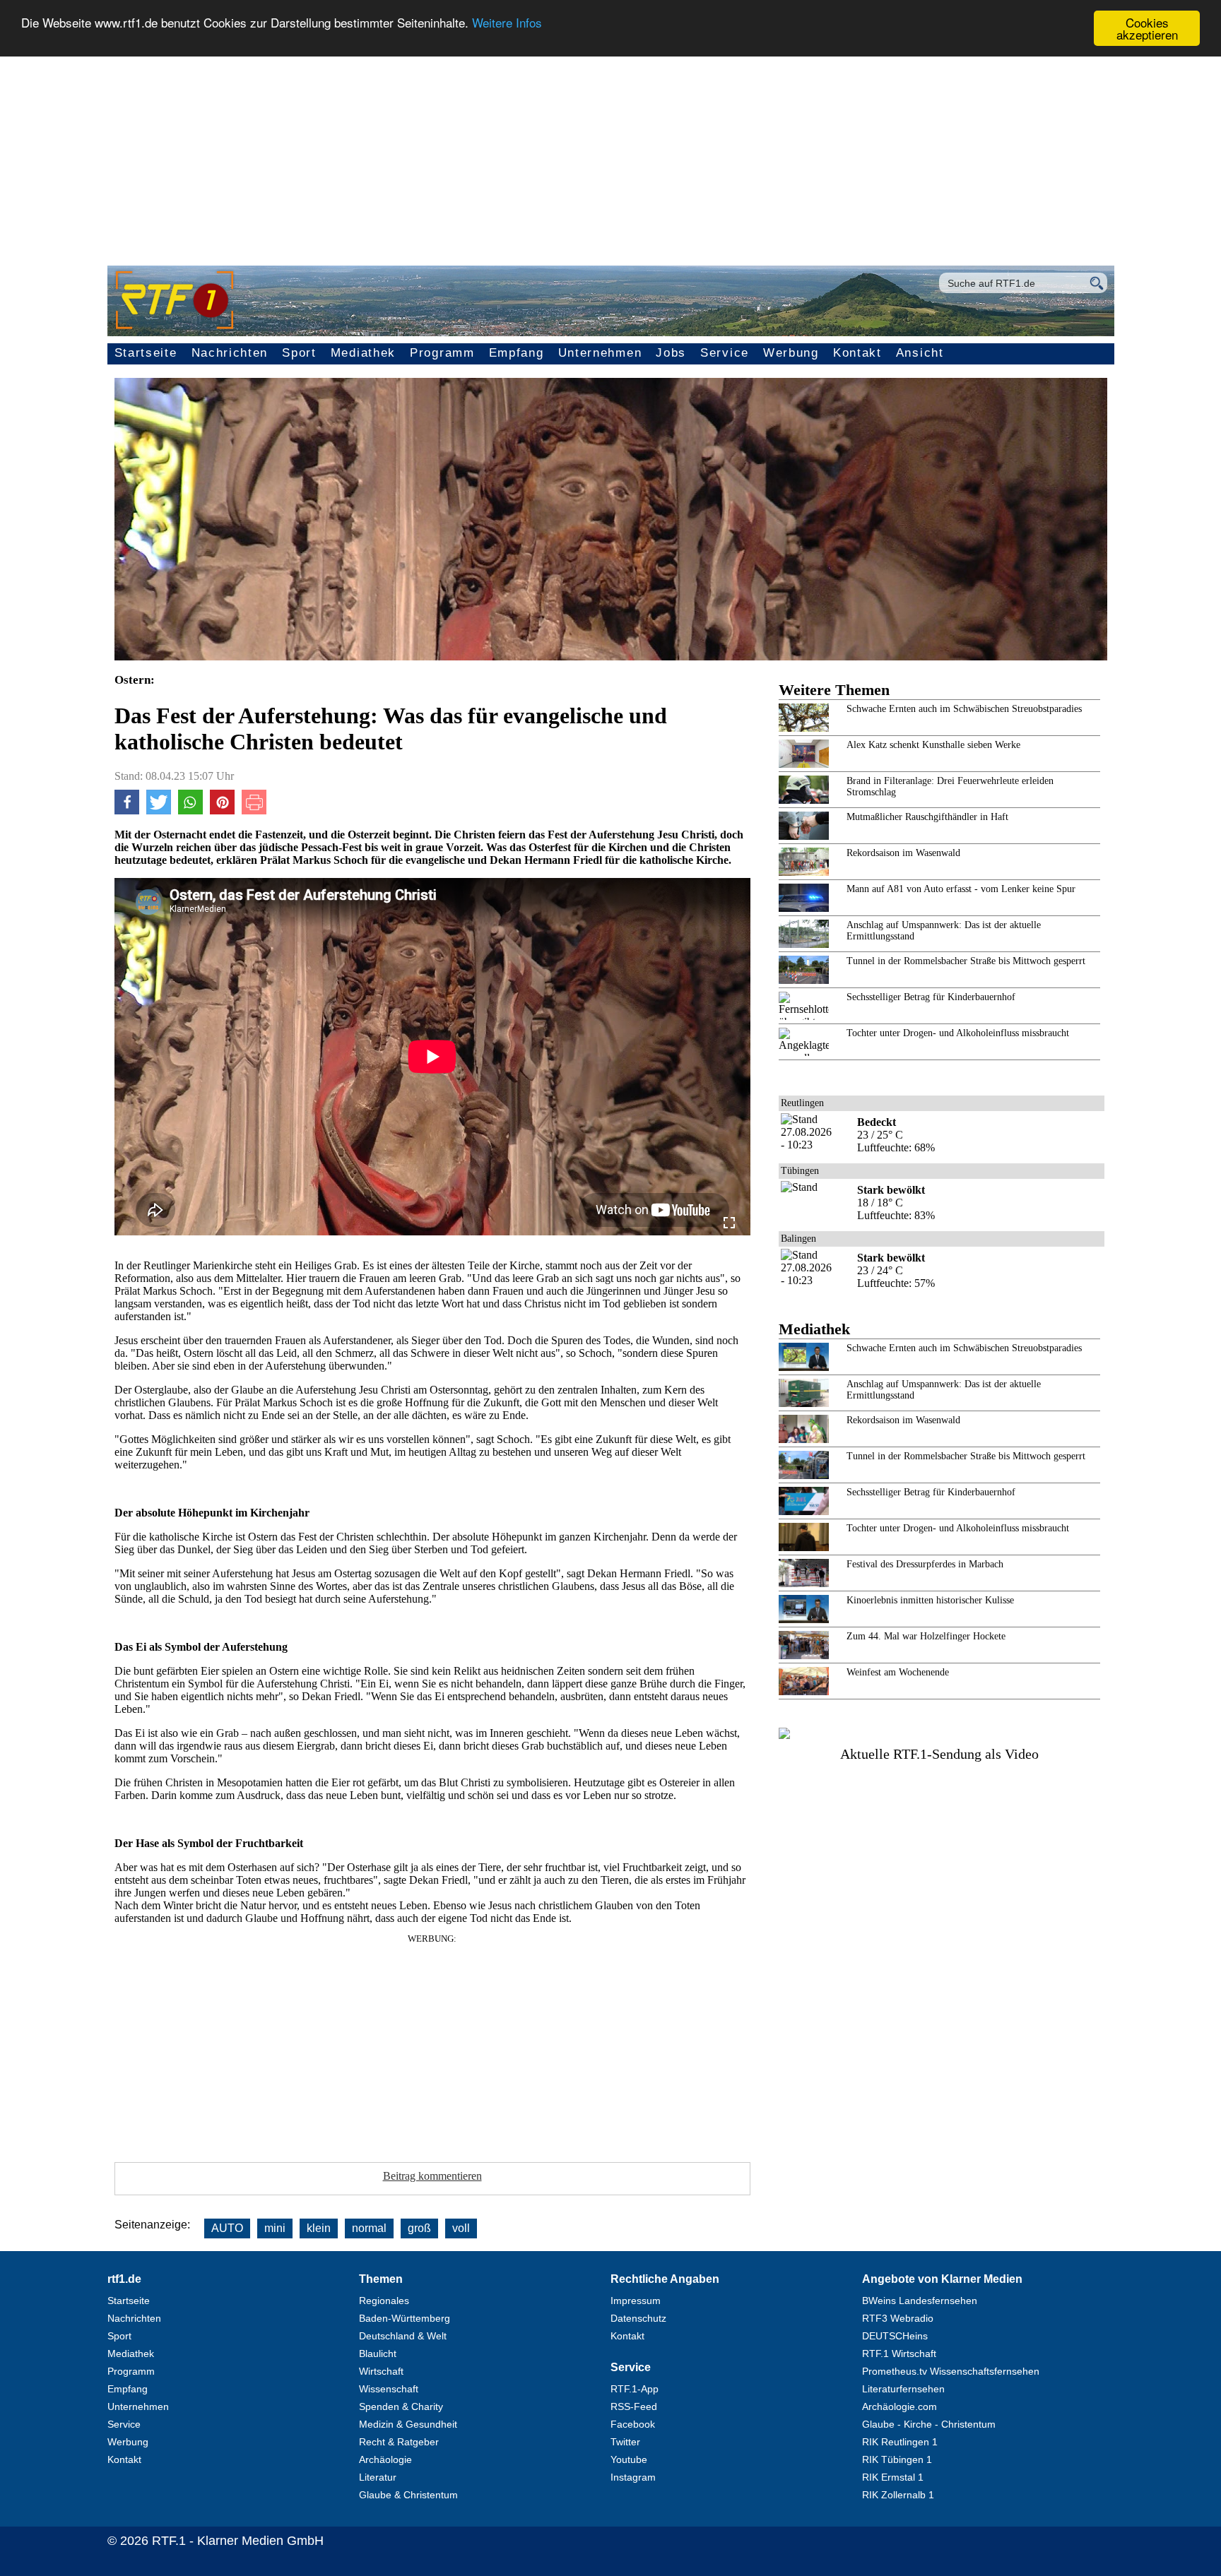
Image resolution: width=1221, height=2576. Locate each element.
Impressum (636, 2301)
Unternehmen (600, 353)
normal (369, 2228)
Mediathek (363, 353)
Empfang (517, 353)
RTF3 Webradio (898, 2318)
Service (725, 353)
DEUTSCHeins (895, 2336)
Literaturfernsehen (903, 2389)
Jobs (671, 353)
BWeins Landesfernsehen (920, 2301)
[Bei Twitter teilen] (159, 811)
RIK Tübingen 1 (897, 2459)
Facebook (633, 2424)
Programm (442, 353)
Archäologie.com (899, 2406)
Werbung (791, 353)
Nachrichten (230, 353)
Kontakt (857, 353)
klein (319, 2228)
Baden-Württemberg (405, 2318)
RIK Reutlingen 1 (900, 2442)
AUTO (227, 2228)
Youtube (629, 2459)
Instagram (633, 2477)
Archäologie (385, 2459)
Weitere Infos (507, 23)
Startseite (146, 353)
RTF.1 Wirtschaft (899, 2354)
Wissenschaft (389, 2389)
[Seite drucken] (254, 811)
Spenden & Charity (401, 2406)
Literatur (378, 2477)
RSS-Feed (634, 2406)
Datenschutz (638, 2318)
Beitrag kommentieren (432, 2176)
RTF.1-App (635, 2389)
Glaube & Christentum (408, 2495)
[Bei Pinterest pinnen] (222, 811)
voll (461, 2228)
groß (419, 2228)
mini (275, 2228)
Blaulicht (378, 2354)
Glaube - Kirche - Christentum (929, 2424)
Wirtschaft (381, 2371)
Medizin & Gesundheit (408, 2424)
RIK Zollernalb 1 (898, 2495)
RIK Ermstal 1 (893, 2477)
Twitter (625, 2442)
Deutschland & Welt (403, 2336)
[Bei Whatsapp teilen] (190, 811)
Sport (299, 353)
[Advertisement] (610, 153)
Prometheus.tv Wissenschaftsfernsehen (951, 2371)
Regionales (384, 2301)
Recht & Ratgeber (399, 2442)
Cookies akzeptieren (1147, 28)
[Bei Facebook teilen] (127, 811)
